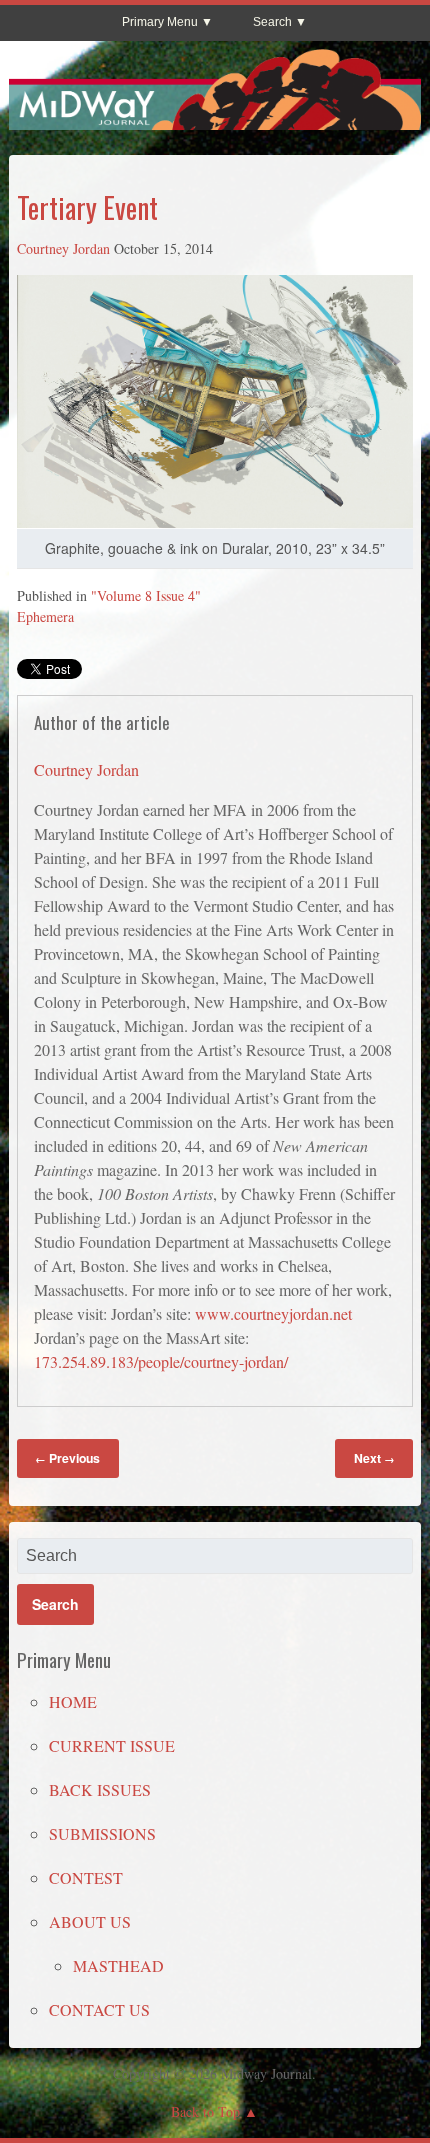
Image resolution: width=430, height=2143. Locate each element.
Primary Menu (160, 22)
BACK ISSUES (100, 1789)
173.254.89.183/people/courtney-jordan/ (161, 1361)
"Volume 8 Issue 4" (146, 595)
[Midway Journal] (215, 121)
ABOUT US (90, 1921)
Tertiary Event (87, 207)
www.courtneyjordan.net (273, 1313)
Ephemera (45, 616)
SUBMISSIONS (102, 1833)
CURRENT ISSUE (112, 1745)
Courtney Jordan (63, 248)
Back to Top (205, 2111)
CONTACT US (99, 2009)
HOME (73, 1701)
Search (272, 22)
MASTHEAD (118, 1965)
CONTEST (86, 1877)
